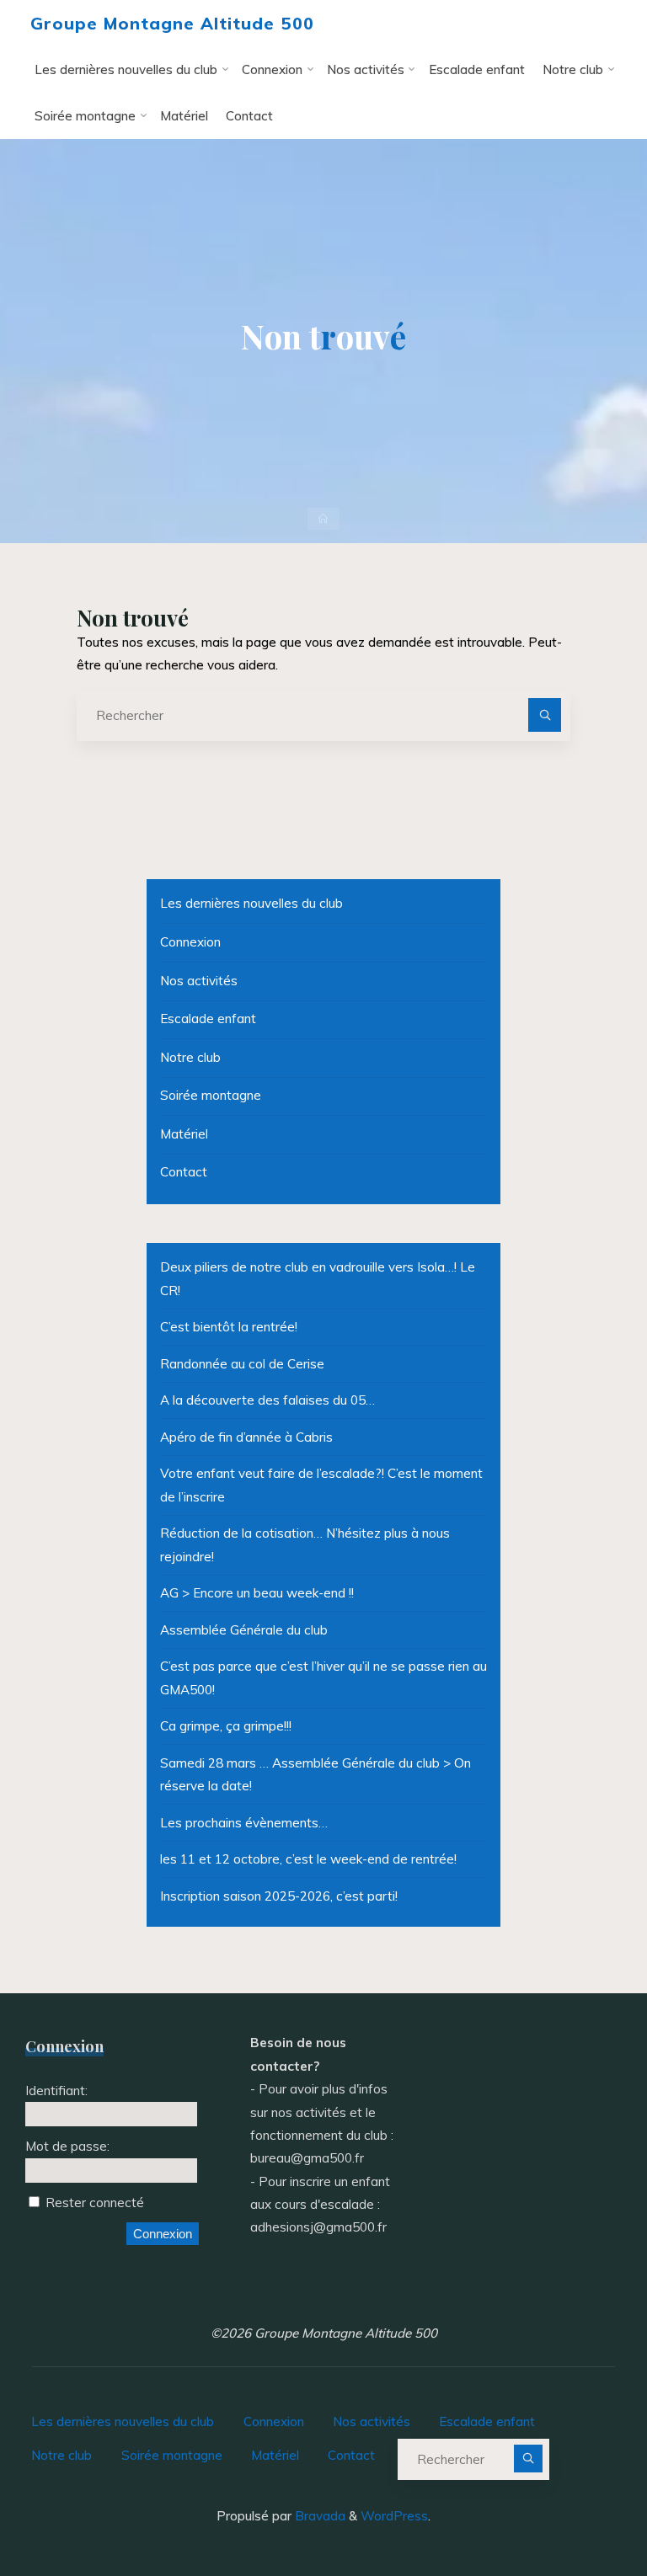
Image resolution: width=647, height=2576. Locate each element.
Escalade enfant (208, 1019)
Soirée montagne (211, 1095)
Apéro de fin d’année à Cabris (246, 1437)
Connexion (190, 942)
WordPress (394, 2516)
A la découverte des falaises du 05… (267, 1400)
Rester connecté (95, 2203)
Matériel (184, 1134)
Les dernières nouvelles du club (251, 903)
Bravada (318, 2516)
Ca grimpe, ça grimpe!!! (226, 1726)
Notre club (190, 1057)
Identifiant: (56, 2091)
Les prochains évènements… (244, 1823)
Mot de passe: (67, 2146)
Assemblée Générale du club (244, 1630)
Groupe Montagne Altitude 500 (172, 23)
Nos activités (199, 981)
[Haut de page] (581, 2510)
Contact (184, 1172)
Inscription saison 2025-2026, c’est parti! (279, 1896)
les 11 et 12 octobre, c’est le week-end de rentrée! (308, 1859)
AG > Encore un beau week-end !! (257, 1593)
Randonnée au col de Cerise (242, 1364)
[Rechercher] (545, 715)
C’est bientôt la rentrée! (229, 1327)
